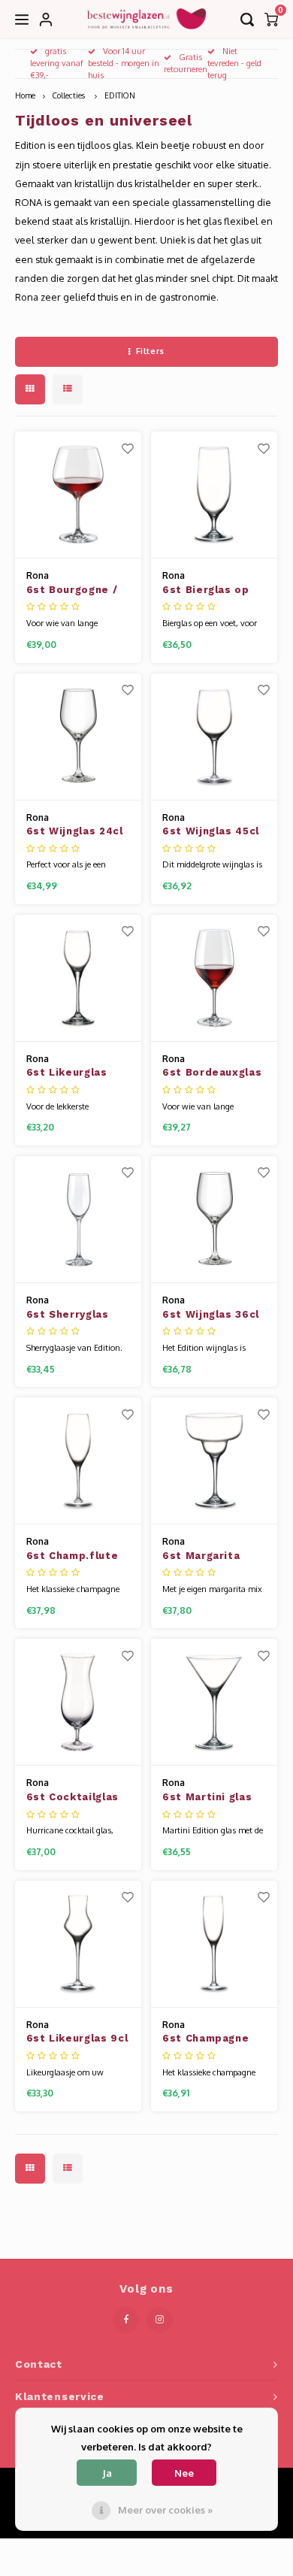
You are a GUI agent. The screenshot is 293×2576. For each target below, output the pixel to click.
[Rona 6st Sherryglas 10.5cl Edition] (78, 1220)
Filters (150, 351)
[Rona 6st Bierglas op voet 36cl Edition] (214, 495)
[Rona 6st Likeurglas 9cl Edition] (78, 1944)
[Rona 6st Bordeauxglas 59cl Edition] (214, 978)
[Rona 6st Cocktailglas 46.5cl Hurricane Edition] (78, 1702)
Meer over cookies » (165, 2510)
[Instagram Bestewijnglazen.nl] (160, 2320)
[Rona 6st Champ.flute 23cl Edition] (78, 1461)
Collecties (70, 95)
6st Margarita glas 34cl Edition (209, 1557)
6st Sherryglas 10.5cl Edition (68, 1315)
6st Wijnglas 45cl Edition (211, 832)
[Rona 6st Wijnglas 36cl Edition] (214, 1220)
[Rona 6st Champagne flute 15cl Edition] (214, 1944)
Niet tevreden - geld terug (234, 63)
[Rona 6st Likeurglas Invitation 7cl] (78, 978)
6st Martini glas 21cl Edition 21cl (207, 1798)
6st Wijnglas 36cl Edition (211, 1315)
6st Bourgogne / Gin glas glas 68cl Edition (76, 591)
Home (25, 95)
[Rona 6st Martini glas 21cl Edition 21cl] (214, 1702)
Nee (184, 2473)
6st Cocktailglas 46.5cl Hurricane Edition (72, 1798)
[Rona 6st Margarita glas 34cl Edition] (214, 1461)
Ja (107, 2473)
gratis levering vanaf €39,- (57, 63)
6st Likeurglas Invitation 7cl (67, 1073)
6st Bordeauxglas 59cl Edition (212, 1073)
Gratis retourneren (186, 63)
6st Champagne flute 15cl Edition (211, 2039)
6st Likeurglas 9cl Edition (77, 2039)
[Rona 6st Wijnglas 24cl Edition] (78, 737)
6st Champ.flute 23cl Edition (72, 1557)
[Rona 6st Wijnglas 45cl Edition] (214, 737)
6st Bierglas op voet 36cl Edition (211, 591)
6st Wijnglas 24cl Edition (75, 832)
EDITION (120, 95)
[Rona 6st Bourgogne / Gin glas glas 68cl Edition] (78, 495)
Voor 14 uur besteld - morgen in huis (124, 63)
